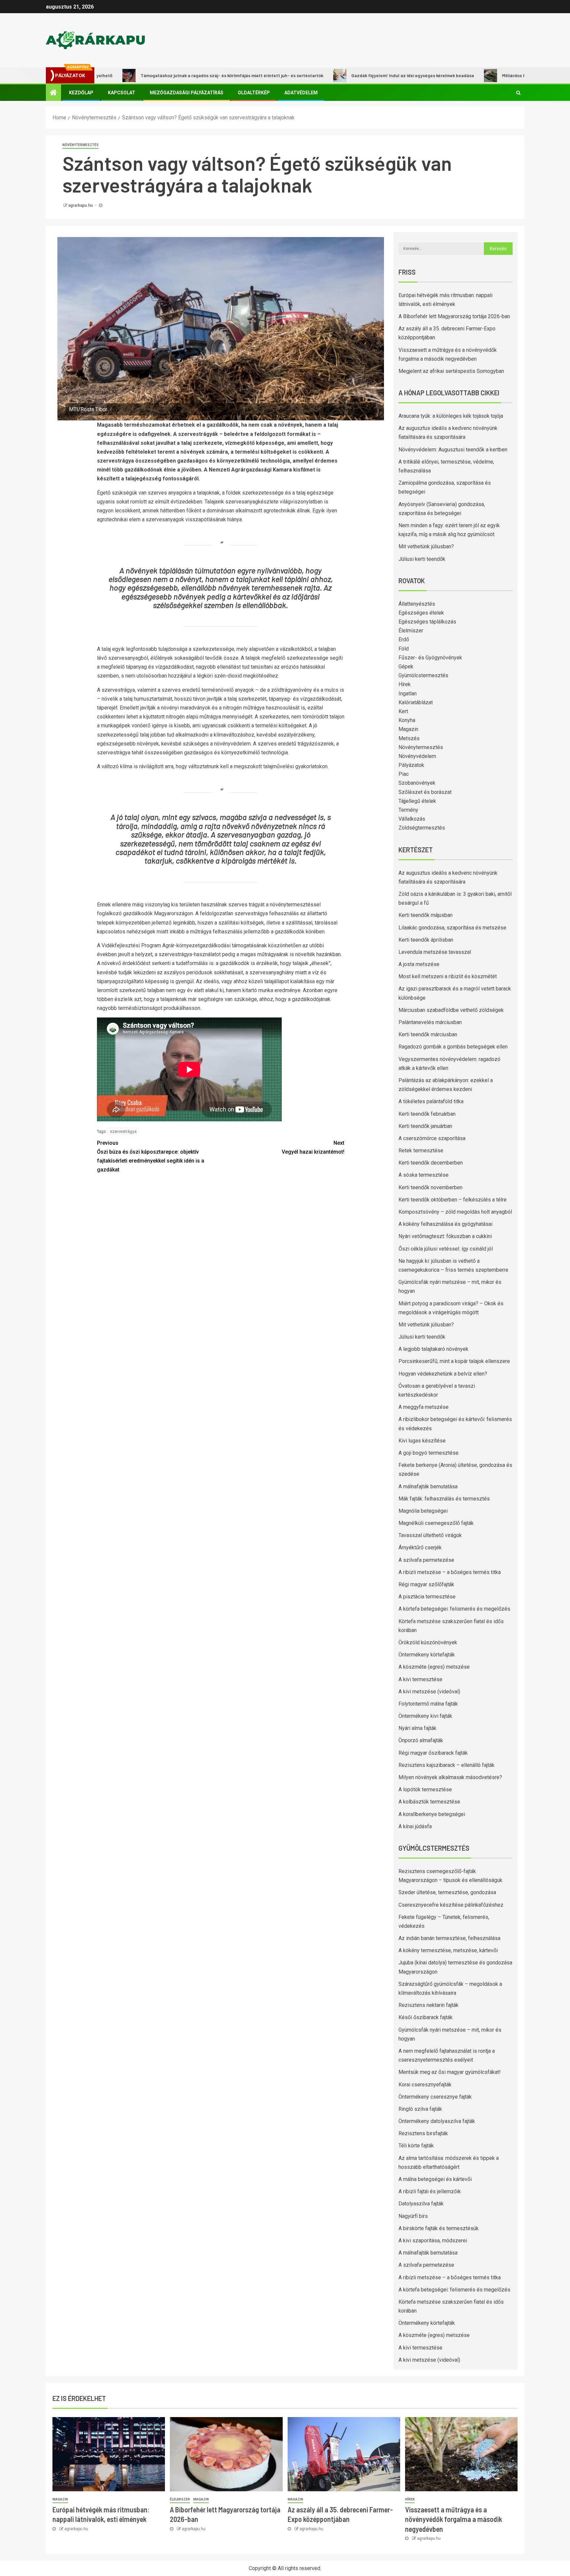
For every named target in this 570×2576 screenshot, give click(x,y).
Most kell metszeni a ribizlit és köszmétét (448, 976)
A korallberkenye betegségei (432, 1814)
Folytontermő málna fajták (428, 1704)
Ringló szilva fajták (420, 2109)
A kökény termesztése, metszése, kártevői (448, 1950)
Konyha (407, 720)
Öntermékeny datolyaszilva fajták (437, 2121)
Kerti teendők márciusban (428, 1034)
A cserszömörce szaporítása (432, 1138)
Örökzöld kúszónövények (428, 1642)
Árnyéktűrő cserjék (420, 1547)
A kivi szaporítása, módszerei (433, 2241)
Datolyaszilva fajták (421, 2204)
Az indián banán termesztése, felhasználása (449, 1938)
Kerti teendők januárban (425, 1126)
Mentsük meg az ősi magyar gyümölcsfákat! (450, 2072)
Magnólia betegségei (423, 1511)
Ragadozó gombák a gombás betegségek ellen (453, 1047)
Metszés (409, 738)
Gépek (406, 667)
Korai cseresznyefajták (425, 2085)
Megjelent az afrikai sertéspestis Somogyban (451, 371)
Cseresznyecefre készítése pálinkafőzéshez (451, 1905)
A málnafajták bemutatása (428, 1486)
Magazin (408, 729)
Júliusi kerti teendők (422, 559)
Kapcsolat (122, 93)
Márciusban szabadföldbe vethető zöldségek (451, 1010)
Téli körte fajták (416, 2146)
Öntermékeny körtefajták (427, 1655)
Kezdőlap (81, 93)
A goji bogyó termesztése (428, 1453)
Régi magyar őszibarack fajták (433, 1753)
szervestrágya (123, 1131)
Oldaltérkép (254, 93)
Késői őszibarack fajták (426, 2017)
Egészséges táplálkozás (427, 622)
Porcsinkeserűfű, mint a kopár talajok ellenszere (454, 1361)
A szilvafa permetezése (426, 1560)
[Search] (518, 93)
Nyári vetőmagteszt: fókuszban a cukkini (445, 1236)
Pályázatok (411, 765)
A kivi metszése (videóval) (429, 1692)
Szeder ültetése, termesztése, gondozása (447, 1892)
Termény (408, 810)
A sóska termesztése (424, 1175)
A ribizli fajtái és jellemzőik (430, 2191)
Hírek (405, 684)
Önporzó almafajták (421, 1740)
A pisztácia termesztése (427, 1597)
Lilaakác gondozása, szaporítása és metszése (452, 928)
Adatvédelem (301, 93)
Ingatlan (408, 694)
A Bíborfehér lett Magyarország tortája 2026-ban (454, 316)
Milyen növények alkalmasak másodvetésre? (450, 1777)
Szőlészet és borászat (425, 792)
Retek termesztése (421, 1151)
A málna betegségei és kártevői (435, 2179)
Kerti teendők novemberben (430, 1187)
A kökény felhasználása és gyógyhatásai (445, 1224)
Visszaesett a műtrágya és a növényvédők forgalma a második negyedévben (454, 2519)
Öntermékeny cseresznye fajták (435, 2097)
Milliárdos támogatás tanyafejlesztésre (466, 75)
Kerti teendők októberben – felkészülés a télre (453, 1200)
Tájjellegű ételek (417, 801)
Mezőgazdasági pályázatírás (187, 93)
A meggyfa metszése (424, 1407)
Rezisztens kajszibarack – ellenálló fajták (446, 1765)
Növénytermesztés (80, 145)
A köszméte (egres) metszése (434, 1667)
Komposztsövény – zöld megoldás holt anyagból (455, 1212)
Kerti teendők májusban (426, 915)
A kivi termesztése (420, 1679)
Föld (404, 649)
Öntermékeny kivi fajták (425, 1716)
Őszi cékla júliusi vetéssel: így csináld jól (446, 1249)
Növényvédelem (417, 756)
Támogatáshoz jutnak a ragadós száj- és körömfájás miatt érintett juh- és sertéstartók (155, 75)
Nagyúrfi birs (413, 2216)
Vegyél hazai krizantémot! (313, 1147)
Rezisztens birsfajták (423, 2133)
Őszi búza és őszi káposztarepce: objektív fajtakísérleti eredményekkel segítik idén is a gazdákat (151, 1156)
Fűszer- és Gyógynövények (430, 658)
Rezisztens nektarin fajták (428, 2005)
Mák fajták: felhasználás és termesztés (444, 1499)
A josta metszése (419, 964)
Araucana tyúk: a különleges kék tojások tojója (451, 416)
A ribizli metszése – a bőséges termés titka (450, 1572)
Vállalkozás (412, 819)
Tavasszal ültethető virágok (430, 1535)
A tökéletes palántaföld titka (431, 1101)
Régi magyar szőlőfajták (426, 1584)
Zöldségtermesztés (422, 828)
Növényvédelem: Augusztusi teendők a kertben (453, 450)
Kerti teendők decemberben (431, 1163)
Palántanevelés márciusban (430, 1022)
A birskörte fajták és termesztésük (439, 2228)
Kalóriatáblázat (416, 702)
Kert (403, 711)
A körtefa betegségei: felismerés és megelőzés (454, 1609)
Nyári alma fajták (417, 1728)
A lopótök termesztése (425, 1789)
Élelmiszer (411, 631)
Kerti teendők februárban (427, 1114)
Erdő (404, 639)
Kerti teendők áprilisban (426, 940)
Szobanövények (417, 783)
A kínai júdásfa (415, 1826)
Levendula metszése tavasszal (435, 952)
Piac (404, 774)
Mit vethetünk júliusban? (426, 546)
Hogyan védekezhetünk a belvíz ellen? (443, 1374)
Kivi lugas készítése (422, 1441)
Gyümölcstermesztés (423, 675)
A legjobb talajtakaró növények (433, 1349)
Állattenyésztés (417, 604)
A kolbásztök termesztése (429, 1802)
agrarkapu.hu (81, 205)
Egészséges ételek (421, 613)
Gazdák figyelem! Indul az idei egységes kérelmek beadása (336, 75)
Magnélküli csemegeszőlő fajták (436, 1523)
